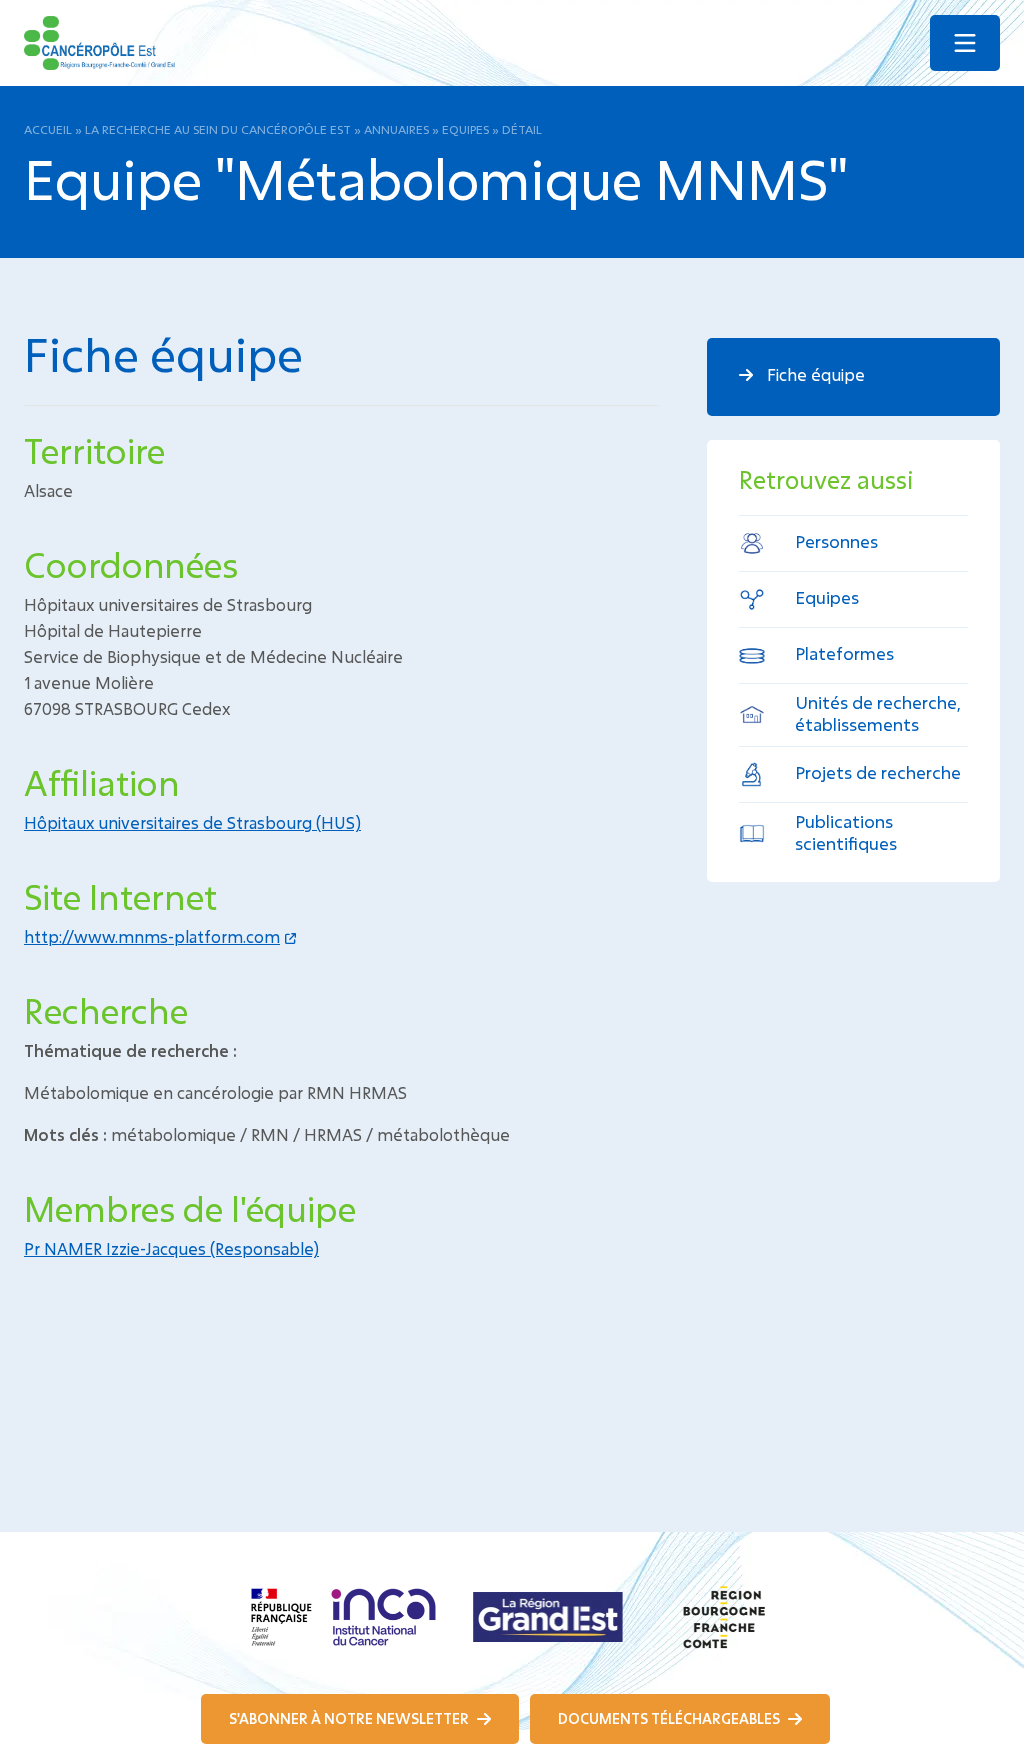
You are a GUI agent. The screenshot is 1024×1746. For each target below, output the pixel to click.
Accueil (48, 129)
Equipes (465, 129)
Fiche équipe (814, 374)
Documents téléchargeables (670, 1718)
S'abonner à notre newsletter (350, 1718)
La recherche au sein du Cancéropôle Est (218, 129)
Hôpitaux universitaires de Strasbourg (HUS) (192, 822)
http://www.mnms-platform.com (152, 936)
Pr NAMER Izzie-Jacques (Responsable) (171, 1248)
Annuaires (396, 129)
